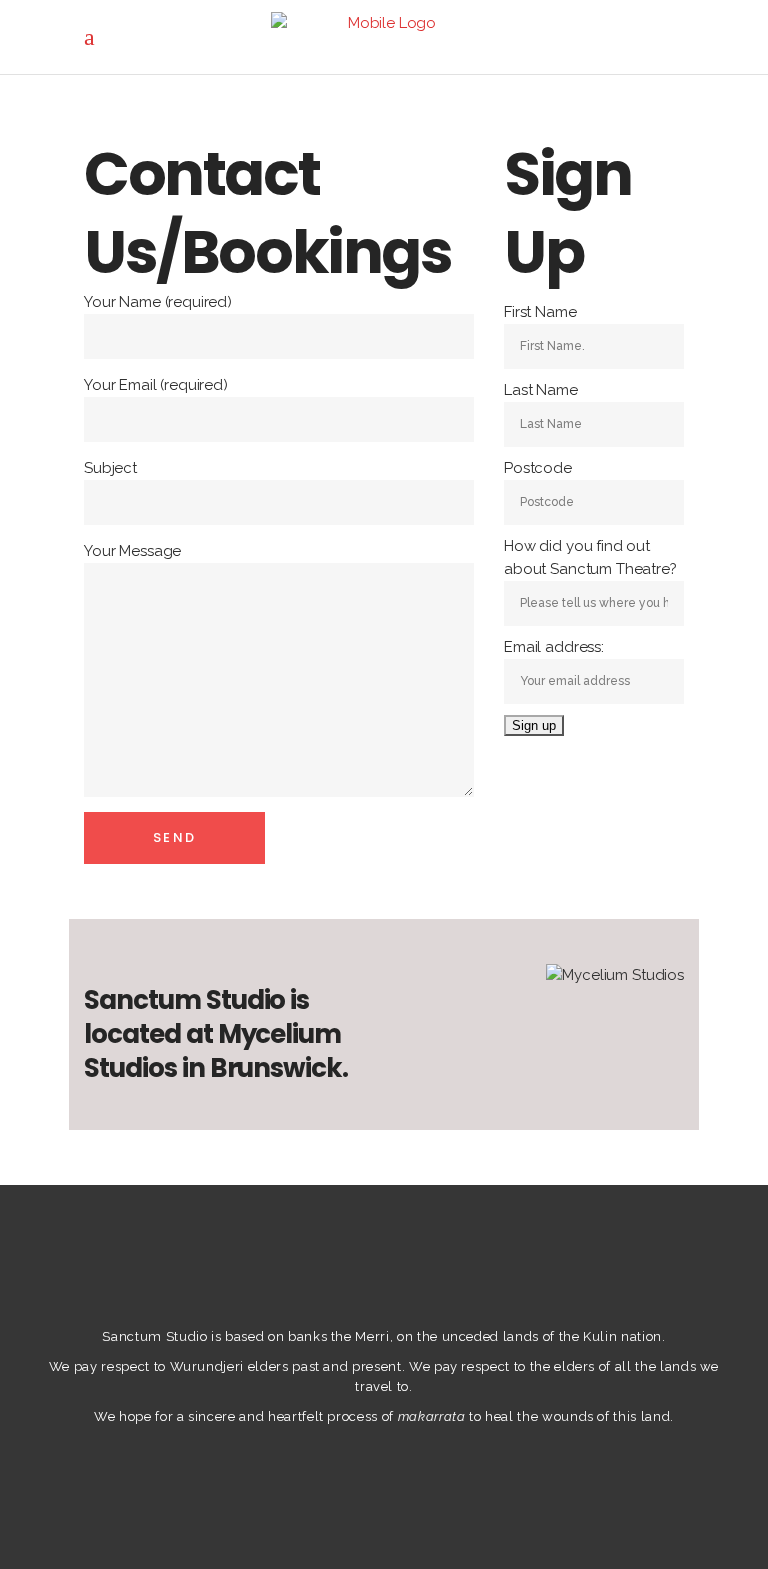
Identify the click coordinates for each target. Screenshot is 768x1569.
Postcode (538, 468)
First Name (540, 312)
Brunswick (276, 1068)
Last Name (541, 390)
